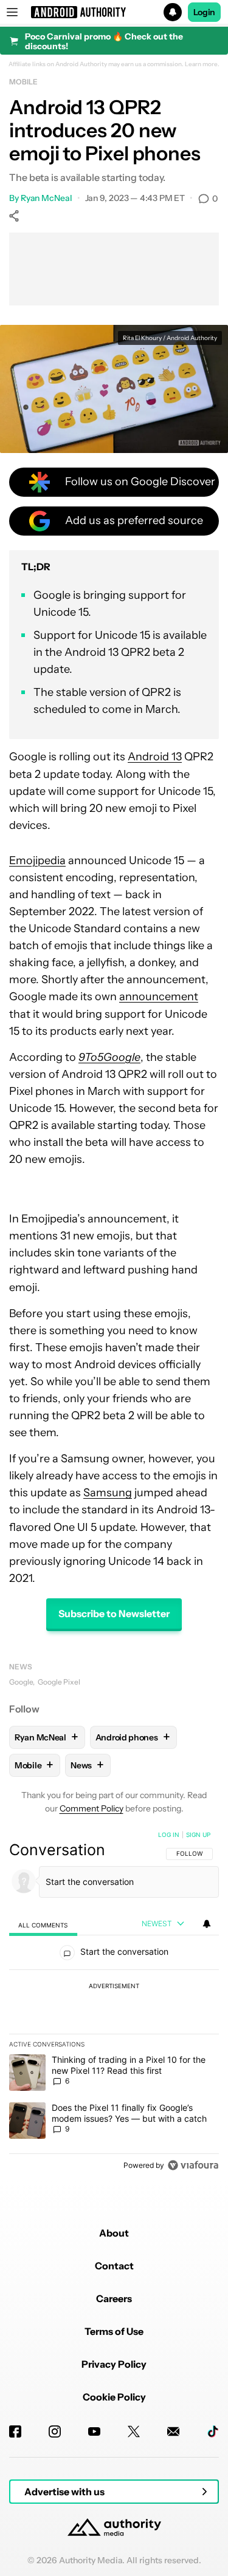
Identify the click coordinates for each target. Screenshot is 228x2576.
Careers (114, 2298)
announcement (159, 997)
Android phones (133, 1737)
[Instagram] (55, 2431)
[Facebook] (15, 2431)
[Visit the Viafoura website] (193, 2165)
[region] (114, 2003)
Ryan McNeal (47, 198)
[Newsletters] (173, 2431)
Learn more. (202, 64)
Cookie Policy (114, 2397)
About (114, 2233)
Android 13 (155, 757)
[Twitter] (134, 2431)
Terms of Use (114, 2331)
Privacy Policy (114, 2364)
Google (21, 1682)
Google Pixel (59, 1682)
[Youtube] (94, 2431)
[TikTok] (213, 2431)
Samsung (108, 1493)
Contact (114, 2266)
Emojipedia (37, 860)
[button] (114, 12)
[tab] (43, 1925)
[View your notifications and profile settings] (207, 1924)
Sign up (198, 1835)
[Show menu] (12, 12)
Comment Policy (92, 1808)
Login (204, 12)
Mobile (23, 82)
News (21, 1667)
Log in (169, 1835)
